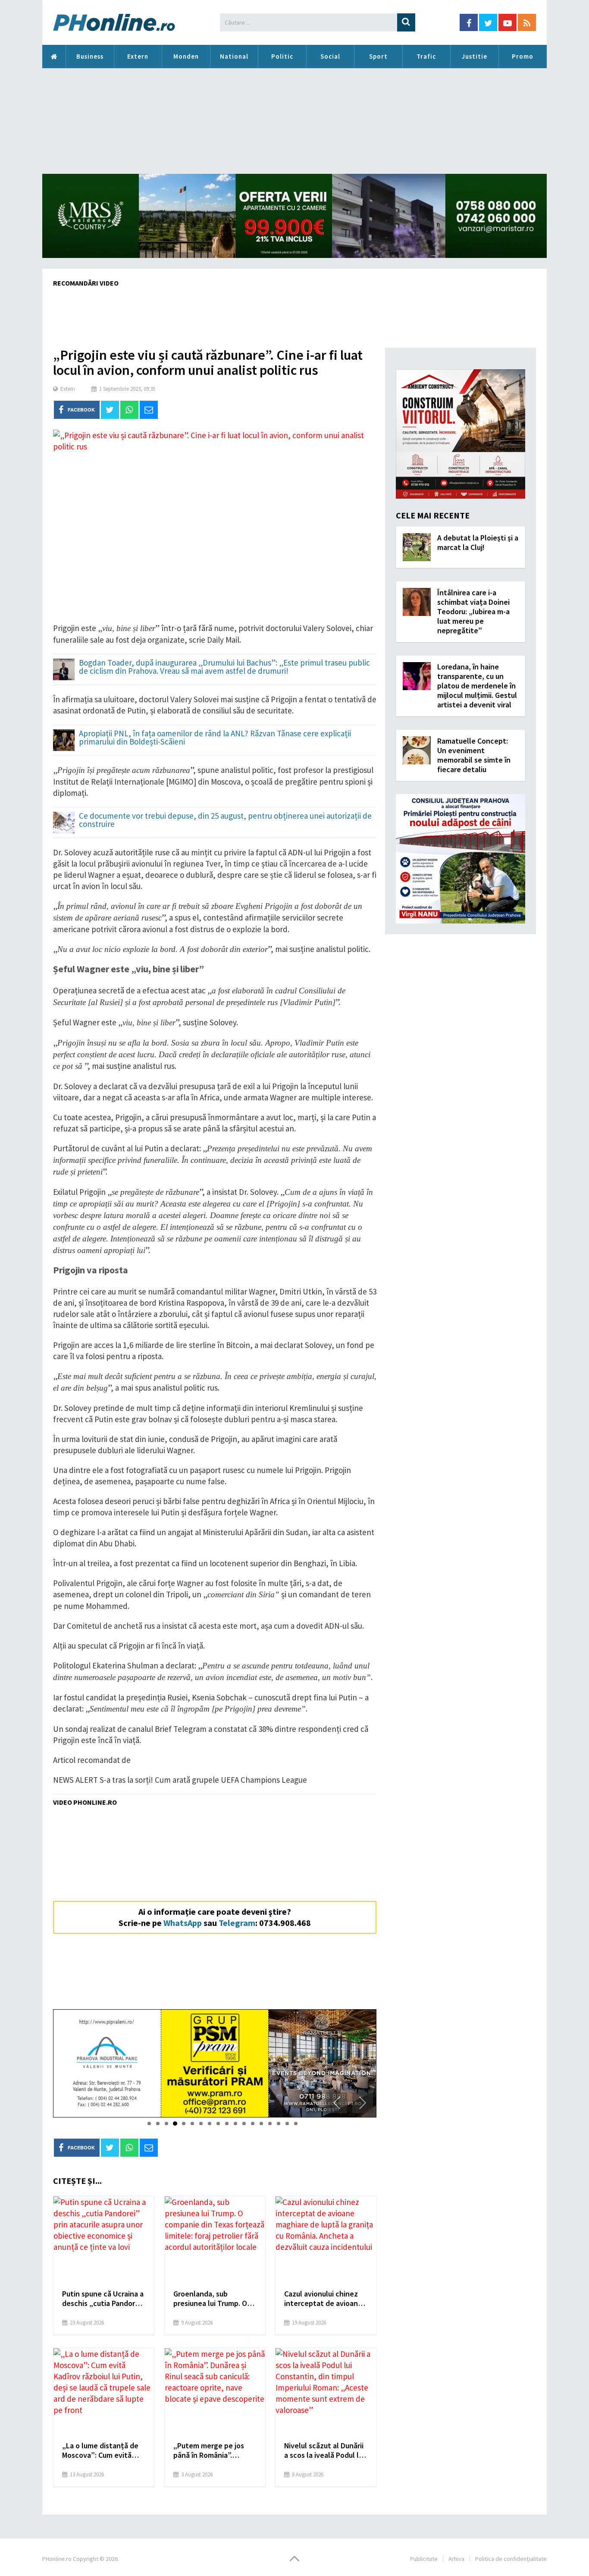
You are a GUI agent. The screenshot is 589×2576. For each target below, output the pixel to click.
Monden (186, 56)
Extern (138, 56)
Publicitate (424, 2559)
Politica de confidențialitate (511, 2559)
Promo (523, 56)
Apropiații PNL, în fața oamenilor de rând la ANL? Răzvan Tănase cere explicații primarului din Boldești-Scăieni (215, 738)
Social (330, 56)
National (234, 56)
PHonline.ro (54, 57)
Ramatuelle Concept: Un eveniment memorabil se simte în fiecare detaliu (474, 755)
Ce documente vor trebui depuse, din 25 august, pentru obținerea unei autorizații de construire (225, 820)
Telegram (237, 1923)
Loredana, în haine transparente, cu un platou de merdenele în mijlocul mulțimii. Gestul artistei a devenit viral (477, 686)
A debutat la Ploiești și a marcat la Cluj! (478, 542)
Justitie (475, 56)
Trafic (426, 56)
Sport (378, 56)
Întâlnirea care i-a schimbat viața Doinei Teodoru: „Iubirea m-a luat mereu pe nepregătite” (473, 611)
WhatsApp (183, 1923)
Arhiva (456, 2559)
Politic (282, 56)
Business (90, 56)
